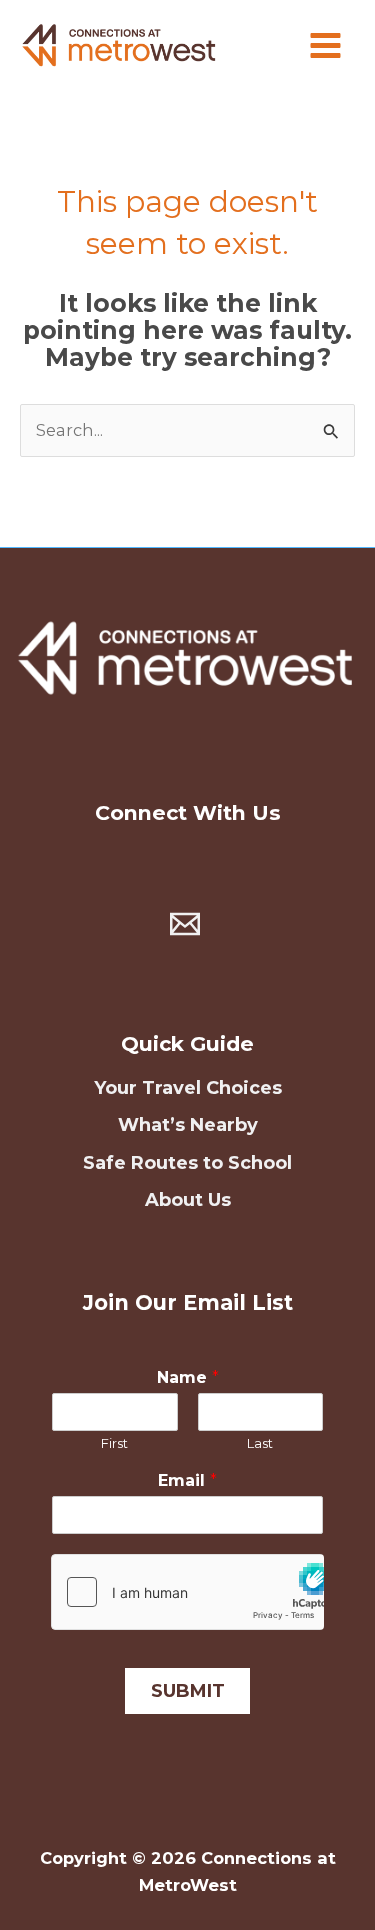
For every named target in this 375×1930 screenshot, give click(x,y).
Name (188, 1377)
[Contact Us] (185, 924)
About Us (188, 1200)
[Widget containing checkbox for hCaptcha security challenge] (188, 1592)
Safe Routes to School (187, 1163)
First (114, 1443)
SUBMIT (188, 1691)
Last (260, 1443)
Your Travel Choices (188, 1088)
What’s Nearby (188, 1125)
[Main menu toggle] (325, 46)
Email (187, 1480)
